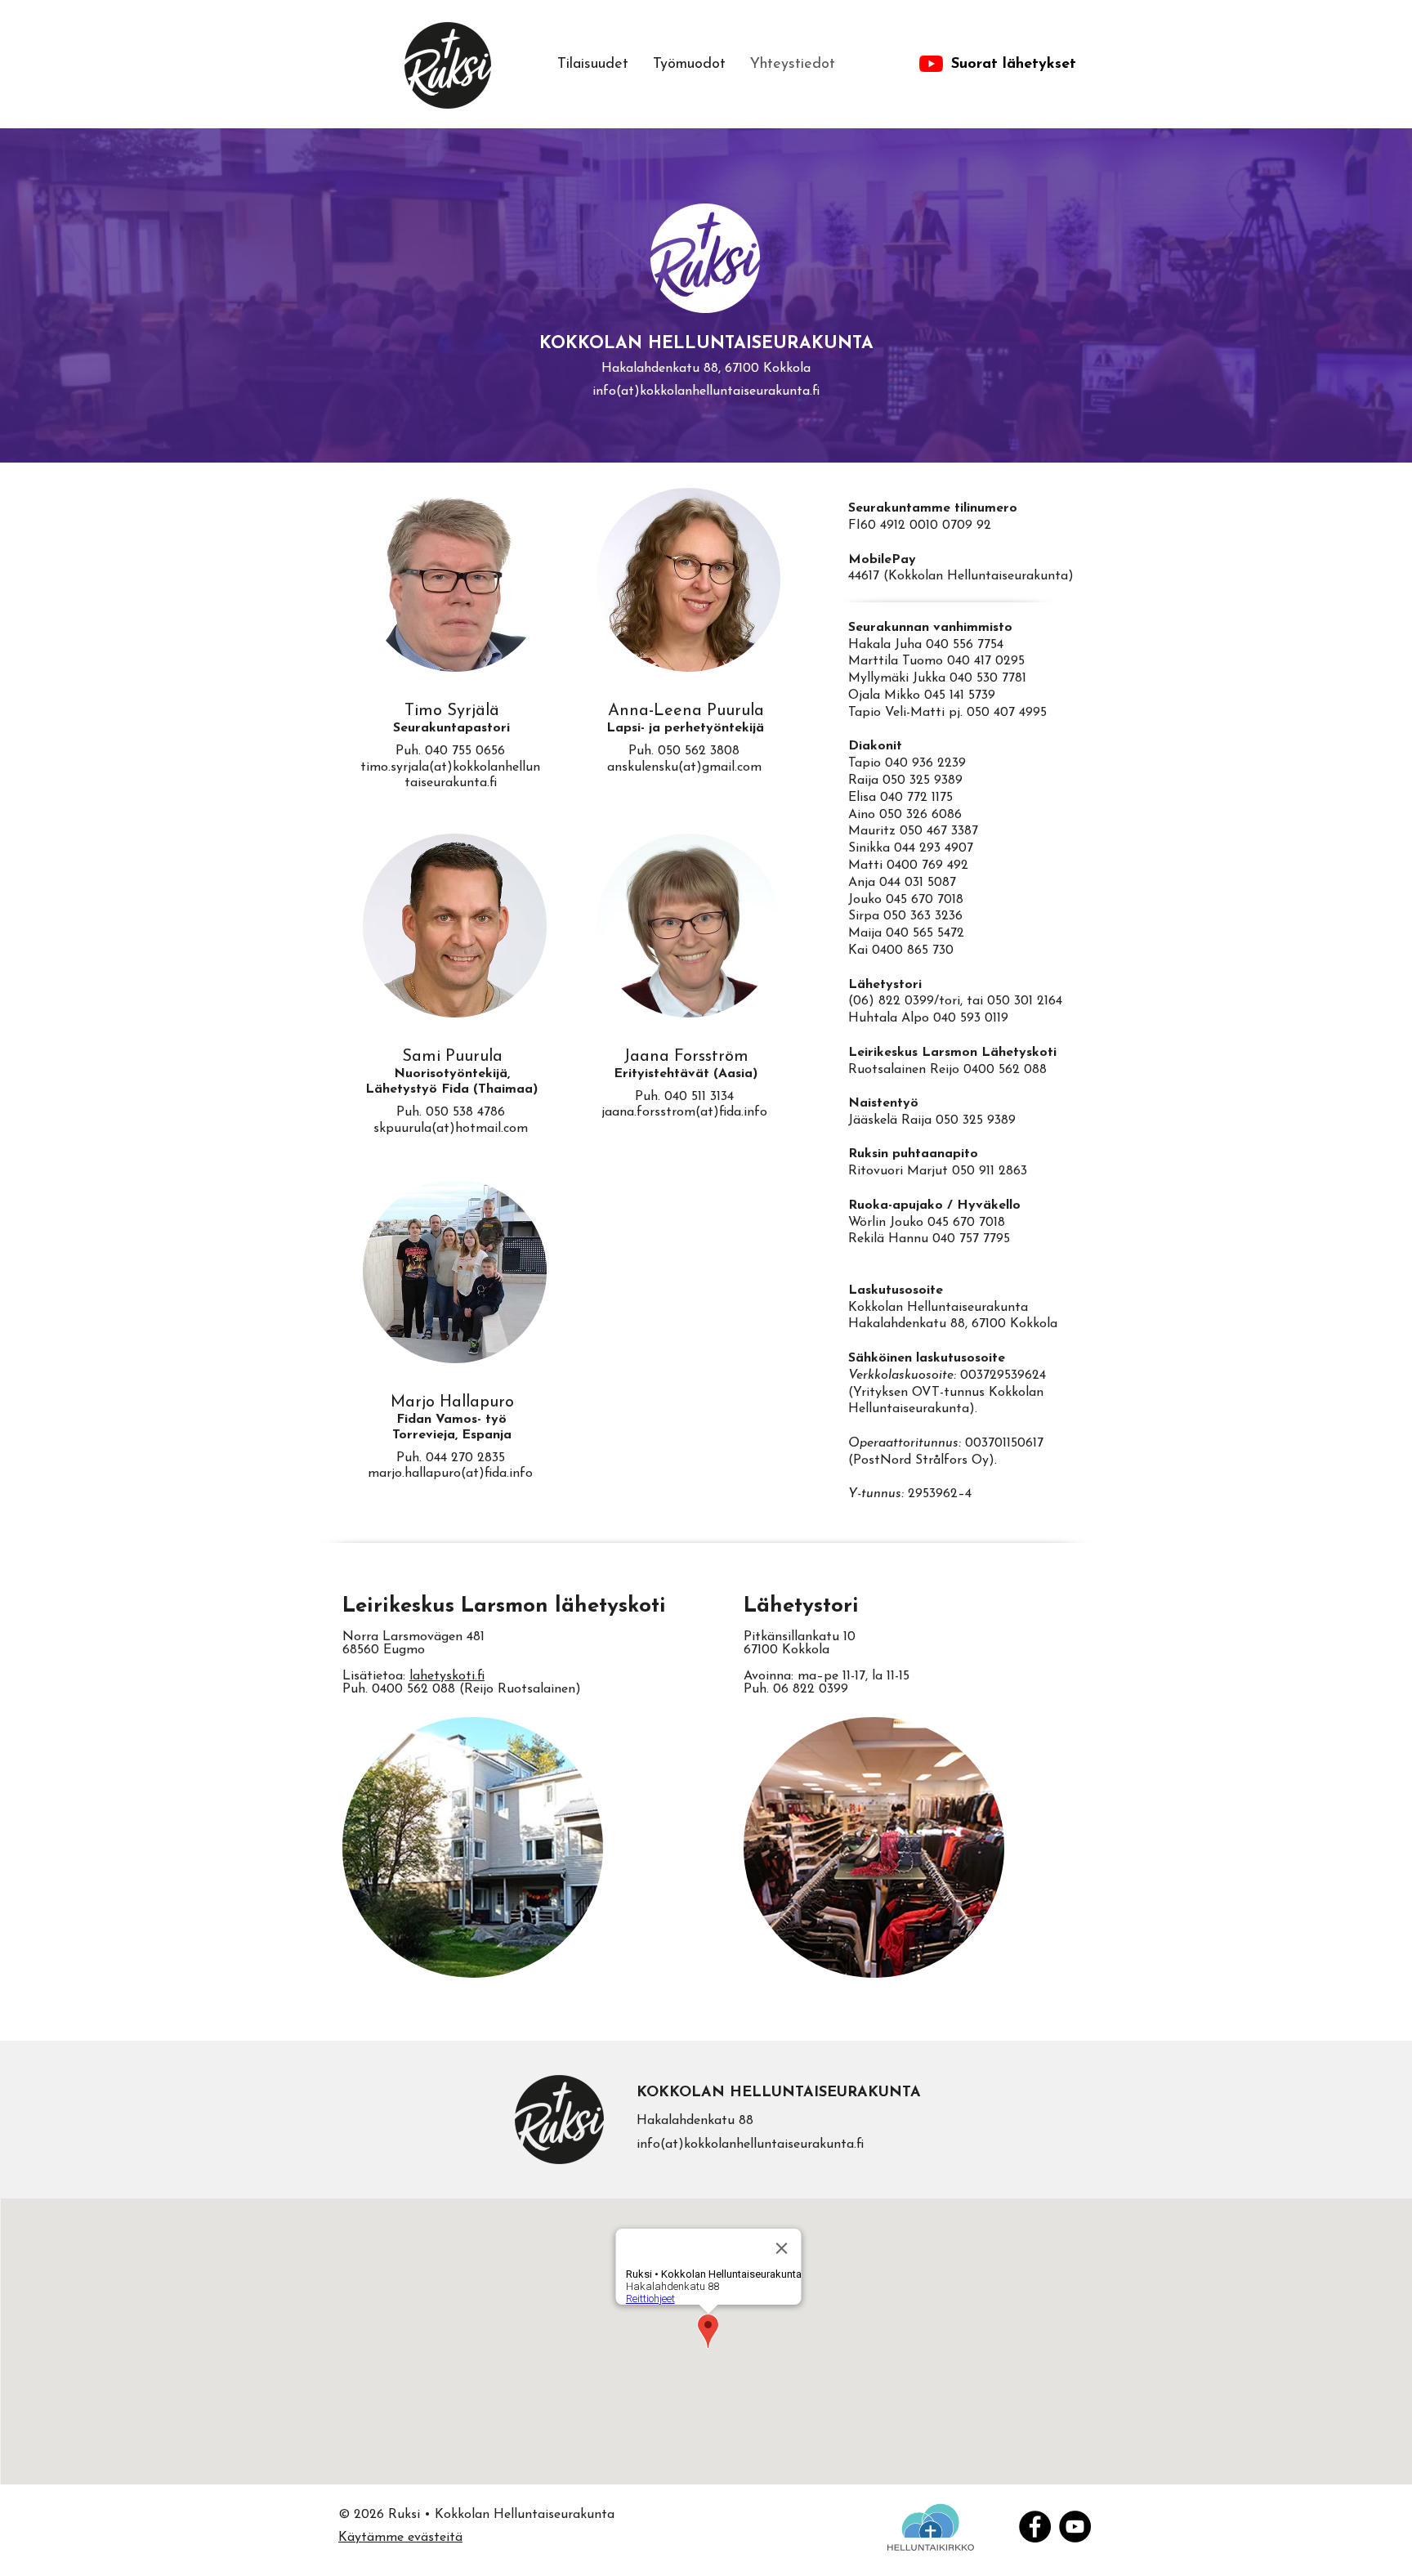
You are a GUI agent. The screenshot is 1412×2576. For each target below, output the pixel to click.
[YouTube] (1075, 2527)
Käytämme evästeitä (400, 2538)
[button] (689, 65)
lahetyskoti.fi (447, 1676)
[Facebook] (1035, 2527)
